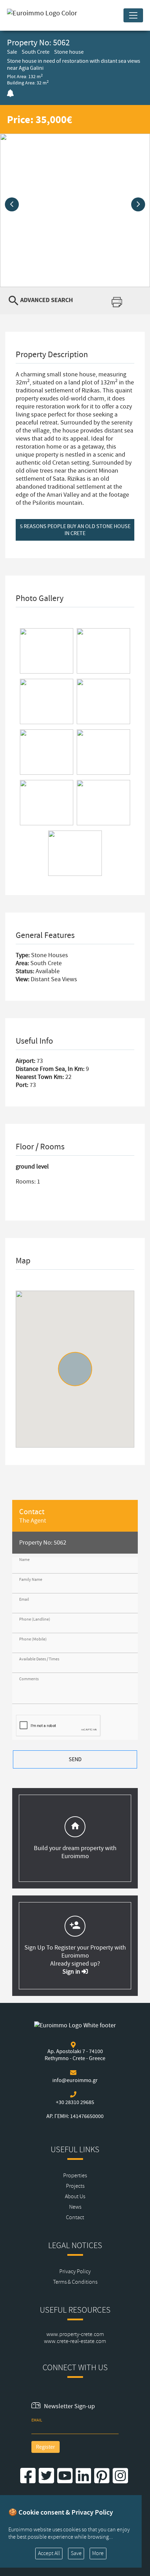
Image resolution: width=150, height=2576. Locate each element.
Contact (75, 2217)
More (98, 2553)
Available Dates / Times (39, 1659)
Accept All (49, 2553)
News (75, 2207)
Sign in (72, 1972)
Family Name (31, 1580)
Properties (75, 2176)
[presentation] (12, 204)
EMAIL (37, 2420)
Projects (75, 2186)
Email (24, 1599)
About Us (75, 2196)
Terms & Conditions (75, 2282)
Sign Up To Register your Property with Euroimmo (75, 1952)
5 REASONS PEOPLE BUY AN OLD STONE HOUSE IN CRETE (75, 530)
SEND (75, 1759)
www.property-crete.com (75, 2334)
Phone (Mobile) (33, 1639)
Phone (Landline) (35, 1619)
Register (46, 2447)
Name (24, 1560)
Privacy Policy (75, 2271)
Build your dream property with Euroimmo (75, 1852)
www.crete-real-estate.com (75, 2341)
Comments (29, 1679)
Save (76, 2553)
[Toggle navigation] (133, 15)
